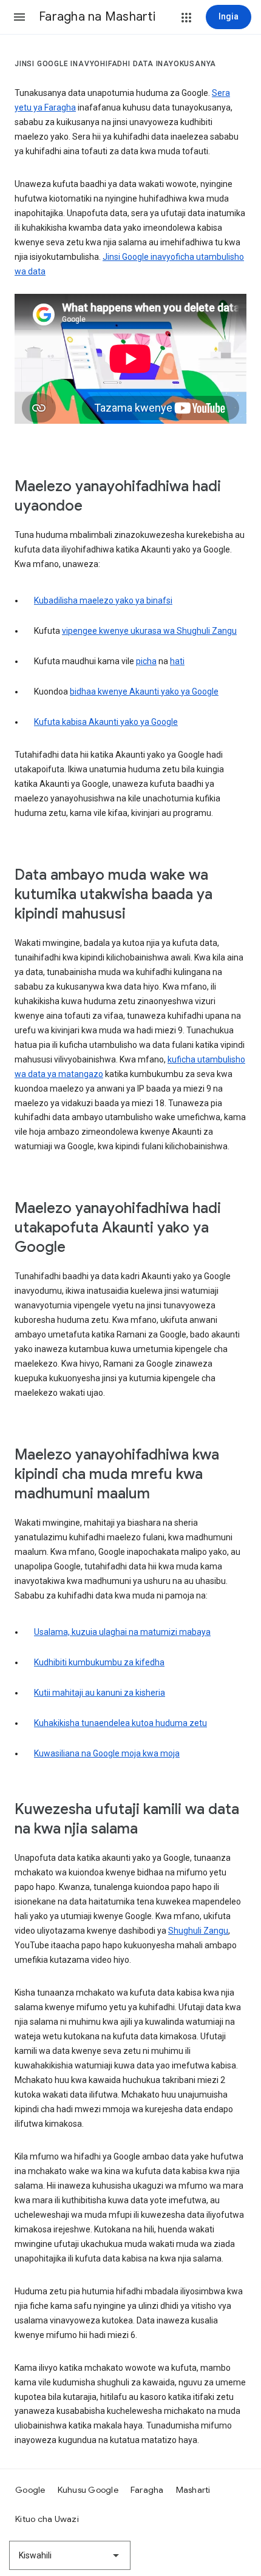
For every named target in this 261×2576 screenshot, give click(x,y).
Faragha (147, 2490)
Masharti (193, 2490)
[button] (19, 17)
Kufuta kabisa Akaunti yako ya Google (106, 722)
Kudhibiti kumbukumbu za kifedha (99, 1662)
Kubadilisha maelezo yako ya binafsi (103, 600)
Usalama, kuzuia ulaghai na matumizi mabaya (122, 1632)
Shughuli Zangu (198, 1931)
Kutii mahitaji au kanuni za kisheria (100, 1693)
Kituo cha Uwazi (47, 2519)
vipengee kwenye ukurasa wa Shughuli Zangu (149, 631)
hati (177, 661)
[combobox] (70, 2555)
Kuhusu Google (88, 2490)
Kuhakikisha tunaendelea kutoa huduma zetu (120, 1723)
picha (146, 661)
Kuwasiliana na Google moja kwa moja (107, 1753)
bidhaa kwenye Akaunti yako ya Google (144, 692)
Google (30, 2490)
